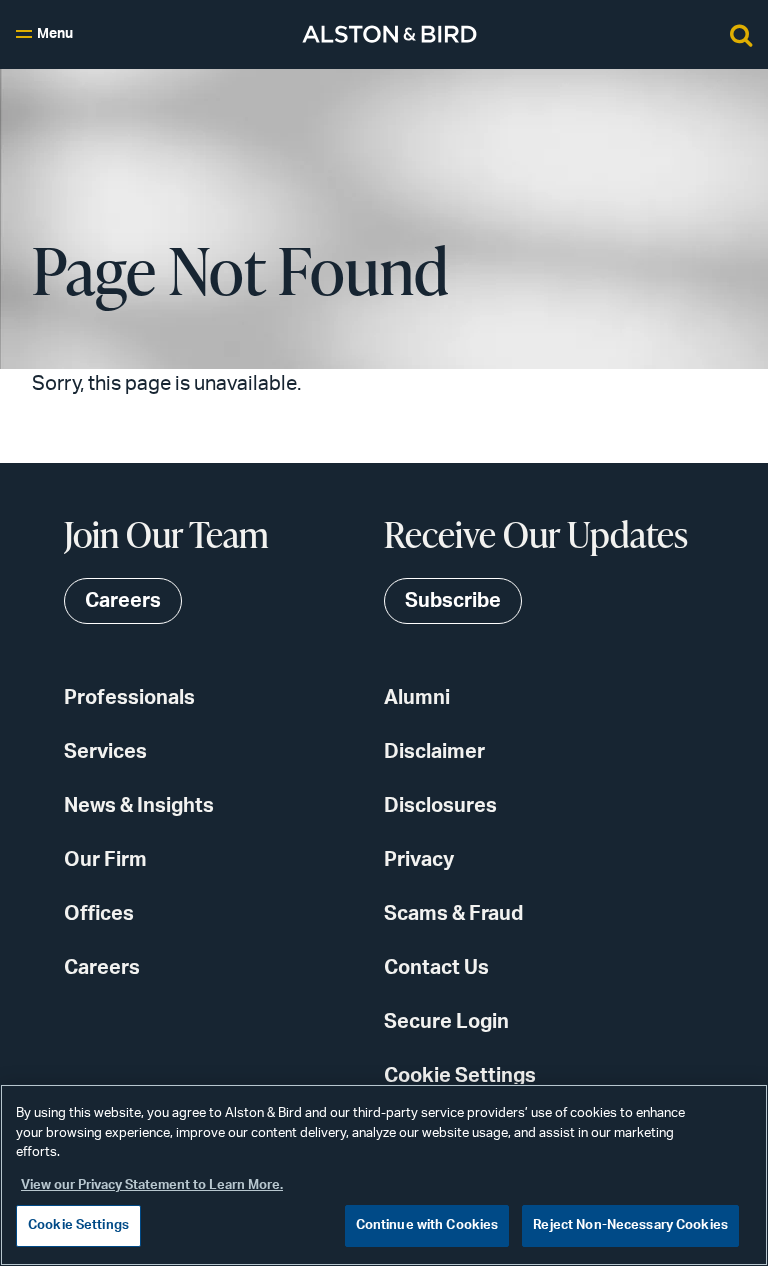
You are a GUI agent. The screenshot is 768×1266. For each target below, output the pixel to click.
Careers (102, 968)
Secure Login (446, 1022)
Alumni (417, 698)
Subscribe (453, 601)
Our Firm (105, 860)
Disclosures (440, 806)
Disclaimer (434, 752)
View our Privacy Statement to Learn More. (152, 1185)
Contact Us (436, 968)
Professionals (129, 698)
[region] (384, 1175)
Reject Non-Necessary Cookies (630, 1225)
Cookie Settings (460, 1076)
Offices (99, 914)
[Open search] (741, 34)
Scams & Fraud (453, 914)
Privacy (419, 860)
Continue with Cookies (427, 1225)
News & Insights (139, 806)
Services (105, 752)
